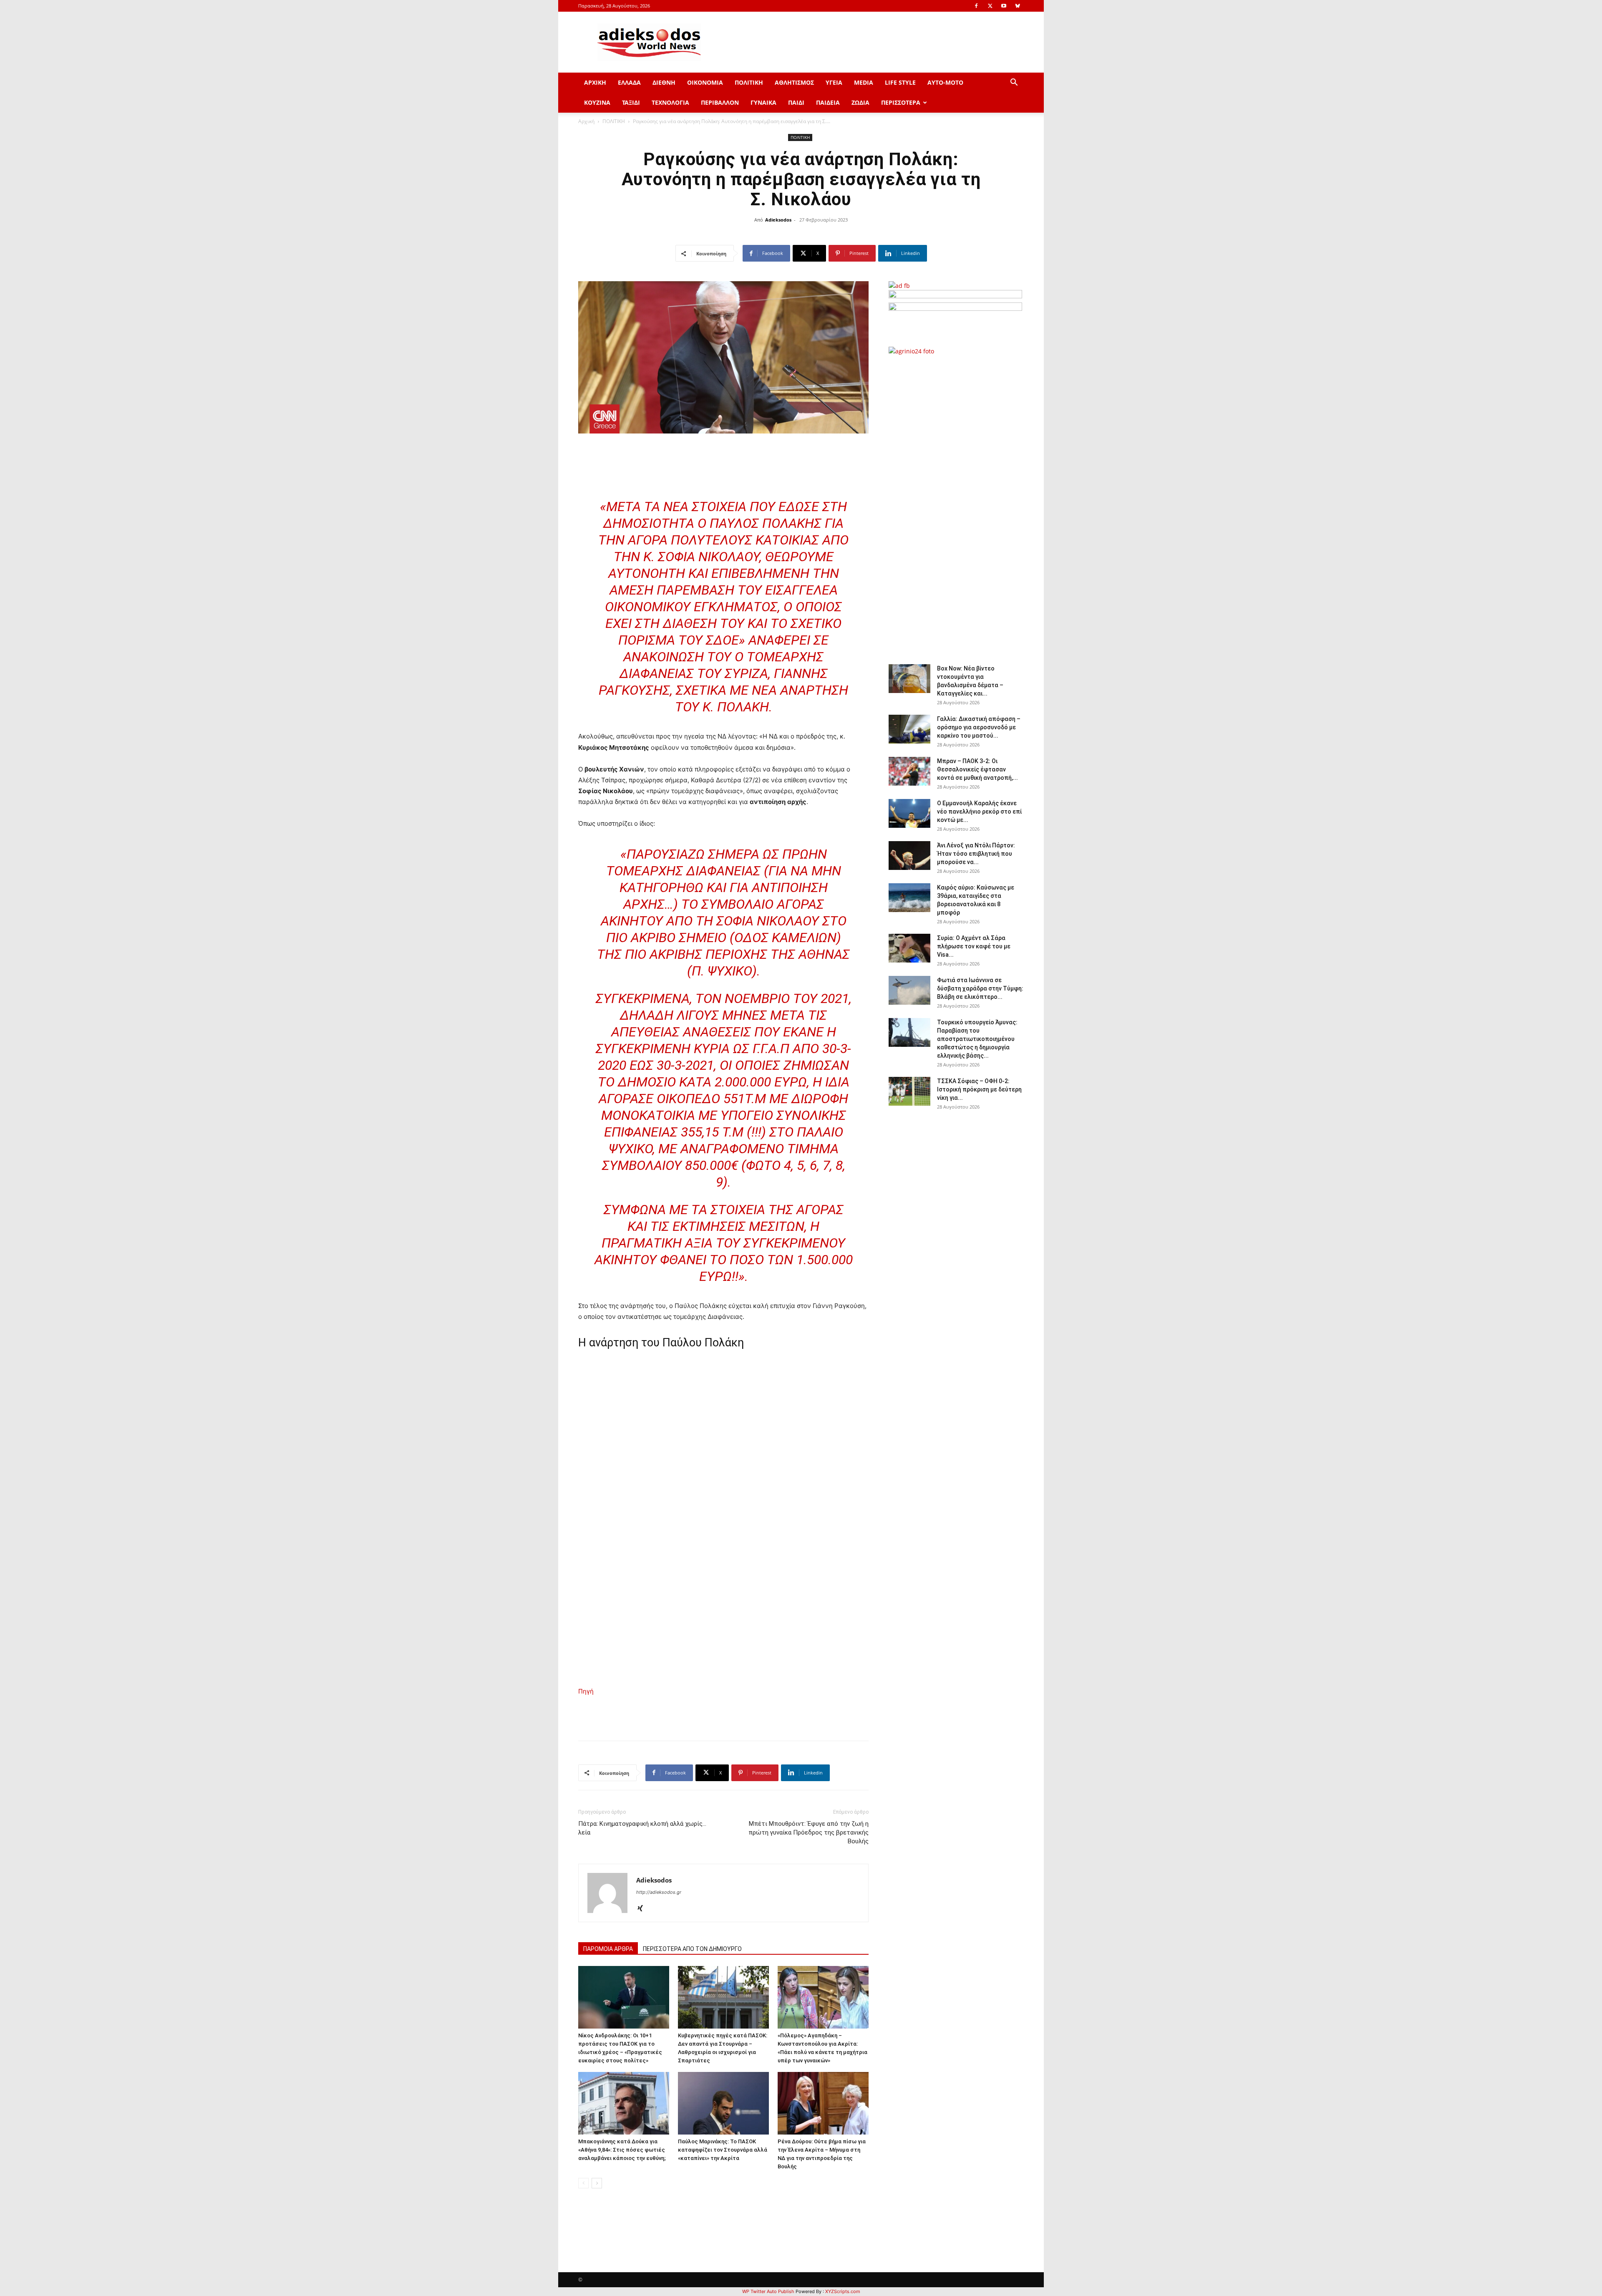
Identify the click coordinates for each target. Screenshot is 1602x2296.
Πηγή (586, 1691)
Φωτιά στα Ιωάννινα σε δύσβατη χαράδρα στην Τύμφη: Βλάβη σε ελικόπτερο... (980, 988)
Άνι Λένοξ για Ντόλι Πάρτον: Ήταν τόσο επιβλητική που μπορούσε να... (976, 854)
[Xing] (643, 1909)
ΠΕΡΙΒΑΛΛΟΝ (720, 102)
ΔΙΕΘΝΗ (664, 82)
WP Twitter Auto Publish (768, 2291)
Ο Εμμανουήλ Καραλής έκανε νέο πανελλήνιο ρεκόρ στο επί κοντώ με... (979, 812)
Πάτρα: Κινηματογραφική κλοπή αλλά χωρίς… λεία (642, 1828)
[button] (1014, 83)
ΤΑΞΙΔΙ (631, 102)
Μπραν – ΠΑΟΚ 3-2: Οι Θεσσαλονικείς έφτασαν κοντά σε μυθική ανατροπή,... (977, 769)
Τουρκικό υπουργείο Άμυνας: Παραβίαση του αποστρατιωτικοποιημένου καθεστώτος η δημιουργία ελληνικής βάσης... (977, 1039)
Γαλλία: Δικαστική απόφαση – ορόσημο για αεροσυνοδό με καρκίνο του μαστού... (979, 727)
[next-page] (597, 2183)
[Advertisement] (955, 505)
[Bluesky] (1018, 6)
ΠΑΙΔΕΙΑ (828, 102)
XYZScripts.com (843, 2291)
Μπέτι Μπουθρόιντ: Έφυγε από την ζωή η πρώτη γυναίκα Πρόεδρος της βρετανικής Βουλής (809, 1832)
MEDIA (864, 82)
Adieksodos (778, 220)
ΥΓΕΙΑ (834, 82)
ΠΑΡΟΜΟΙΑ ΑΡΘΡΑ (608, 1949)
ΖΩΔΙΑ (860, 102)
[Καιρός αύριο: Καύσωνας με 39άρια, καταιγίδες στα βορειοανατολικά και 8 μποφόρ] (909, 898)
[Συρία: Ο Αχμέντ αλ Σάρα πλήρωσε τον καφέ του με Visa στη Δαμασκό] (909, 948)
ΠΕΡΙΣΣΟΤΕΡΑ (901, 102)
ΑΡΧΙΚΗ (595, 82)
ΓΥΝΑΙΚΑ (763, 102)
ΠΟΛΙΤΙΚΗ (749, 82)
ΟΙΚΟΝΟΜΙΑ (705, 82)
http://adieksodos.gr (659, 1892)
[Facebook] (976, 6)
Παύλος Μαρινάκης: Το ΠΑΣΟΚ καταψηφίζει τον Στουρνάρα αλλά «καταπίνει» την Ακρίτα (723, 2150)
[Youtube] (1004, 6)
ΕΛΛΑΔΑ (629, 82)
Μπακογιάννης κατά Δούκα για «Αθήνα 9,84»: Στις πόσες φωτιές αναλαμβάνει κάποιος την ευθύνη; (622, 2150)
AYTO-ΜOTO (945, 82)
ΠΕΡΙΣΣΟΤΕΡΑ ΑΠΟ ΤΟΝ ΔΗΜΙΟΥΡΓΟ (692, 1949)
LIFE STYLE (900, 82)
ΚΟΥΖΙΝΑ (597, 102)
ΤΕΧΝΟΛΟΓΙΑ (670, 102)
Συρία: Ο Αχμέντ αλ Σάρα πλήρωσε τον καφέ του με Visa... (974, 946)
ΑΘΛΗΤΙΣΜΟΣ (794, 82)
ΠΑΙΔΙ (796, 102)
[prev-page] (583, 2183)
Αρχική (586, 121)
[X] (990, 6)
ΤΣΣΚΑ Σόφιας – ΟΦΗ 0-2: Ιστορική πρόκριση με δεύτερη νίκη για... (979, 1089)
